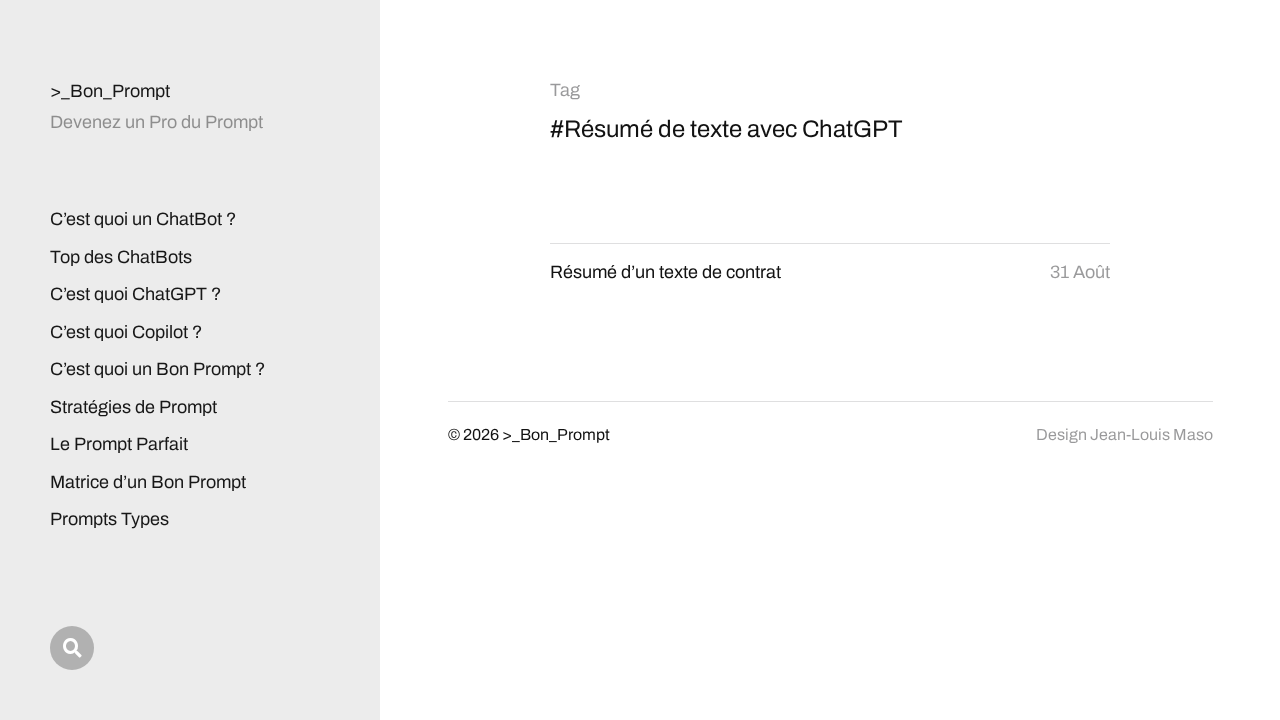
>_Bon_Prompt (110, 91)
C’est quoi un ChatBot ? (143, 219)
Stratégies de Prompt (133, 407)
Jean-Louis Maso (1151, 434)
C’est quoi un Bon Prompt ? (157, 369)
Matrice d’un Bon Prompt (148, 482)
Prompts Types (109, 519)
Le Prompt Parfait (119, 444)
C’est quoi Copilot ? (126, 332)
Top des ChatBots (121, 257)
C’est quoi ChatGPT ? (135, 294)
